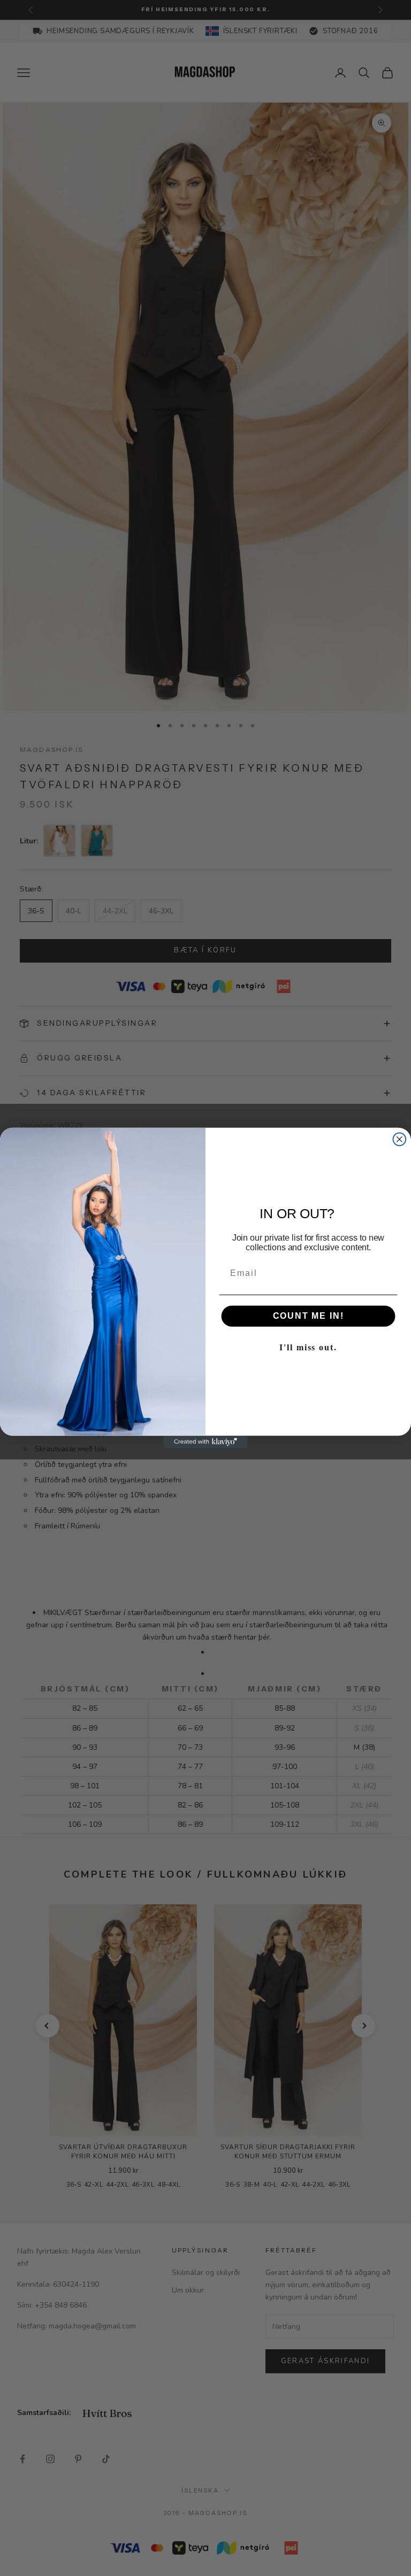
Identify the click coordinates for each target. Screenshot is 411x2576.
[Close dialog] (400, 1140)
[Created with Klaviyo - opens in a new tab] (205, 1442)
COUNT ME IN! (309, 1316)
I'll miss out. (308, 1347)
